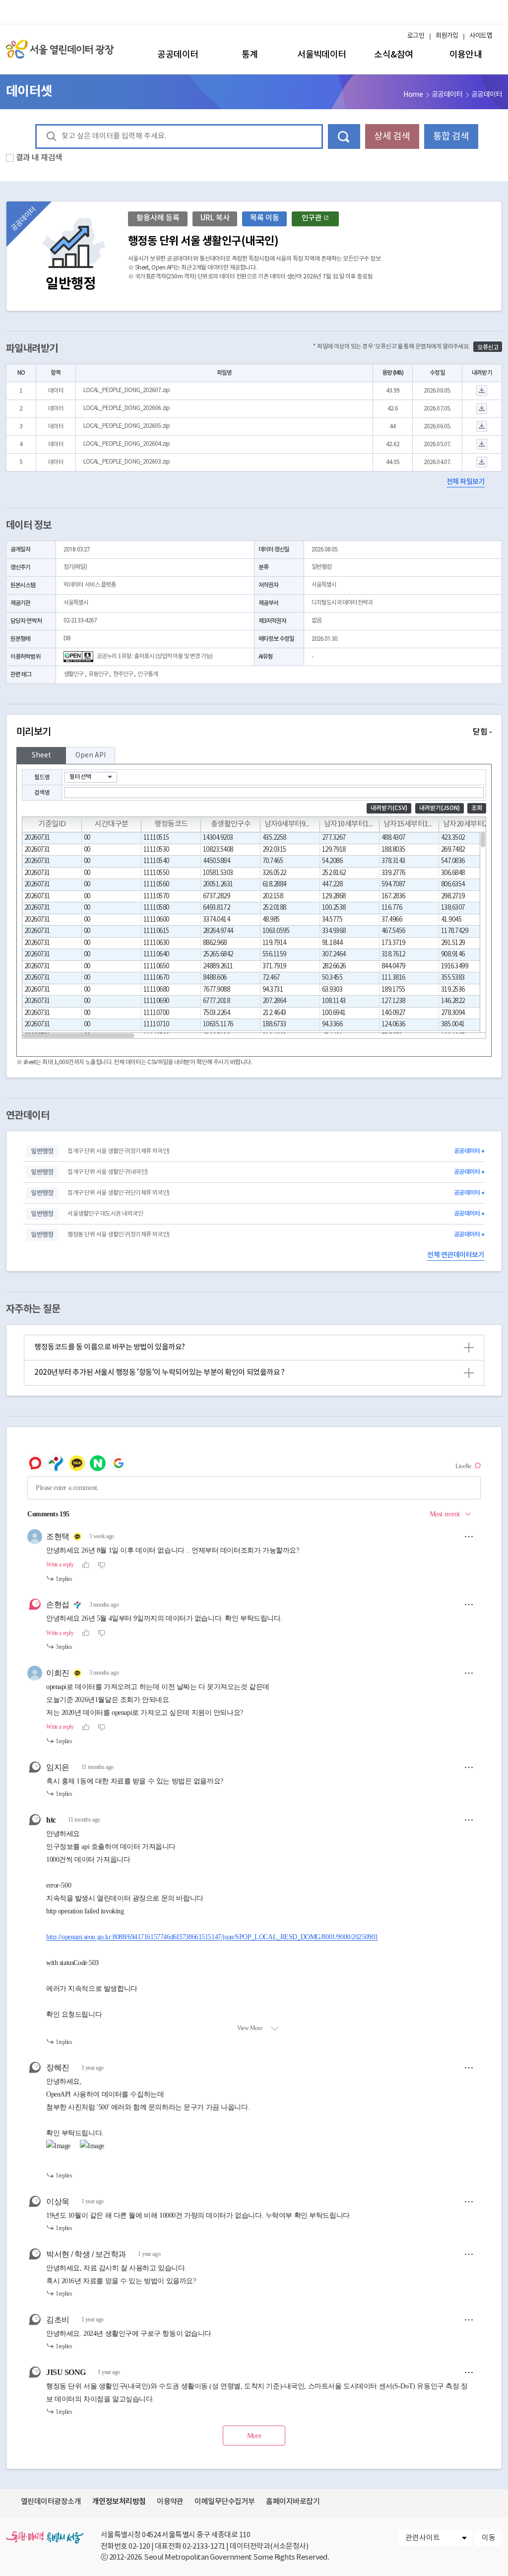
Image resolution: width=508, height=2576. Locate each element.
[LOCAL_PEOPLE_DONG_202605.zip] (482, 427)
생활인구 (73, 674)
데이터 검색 (344, 136)
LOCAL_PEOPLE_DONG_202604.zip (127, 444)
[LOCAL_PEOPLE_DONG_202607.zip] (482, 391)
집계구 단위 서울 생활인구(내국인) (107, 1172)
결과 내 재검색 (39, 158)
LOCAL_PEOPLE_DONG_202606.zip (127, 408)
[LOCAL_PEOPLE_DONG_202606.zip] (482, 409)
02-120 (139, 2546)
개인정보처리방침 (119, 2502)
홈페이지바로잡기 (293, 2502)
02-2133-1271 (204, 2546)
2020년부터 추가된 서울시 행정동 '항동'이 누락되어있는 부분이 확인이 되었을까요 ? (253, 1372)
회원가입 (447, 36)
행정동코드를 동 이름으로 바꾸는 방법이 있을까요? (253, 1347)
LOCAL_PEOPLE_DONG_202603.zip (127, 462)
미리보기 (254, 732)
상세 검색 (392, 136)
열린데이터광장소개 (51, 2502)
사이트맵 (481, 36)
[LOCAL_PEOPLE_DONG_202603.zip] (482, 462)
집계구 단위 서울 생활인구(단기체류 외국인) (118, 1193)
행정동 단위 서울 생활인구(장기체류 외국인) (118, 1235)
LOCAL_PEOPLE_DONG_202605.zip (127, 426)
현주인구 (123, 674)
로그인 (416, 36)
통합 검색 (451, 136)
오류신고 (488, 347)
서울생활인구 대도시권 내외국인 (105, 1214)
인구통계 (147, 674)
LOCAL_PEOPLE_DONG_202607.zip (127, 390)
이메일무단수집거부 (224, 2502)
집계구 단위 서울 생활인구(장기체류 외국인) (118, 1151)
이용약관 (170, 2502)
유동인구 (98, 674)
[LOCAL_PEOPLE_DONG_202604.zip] (482, 444)
